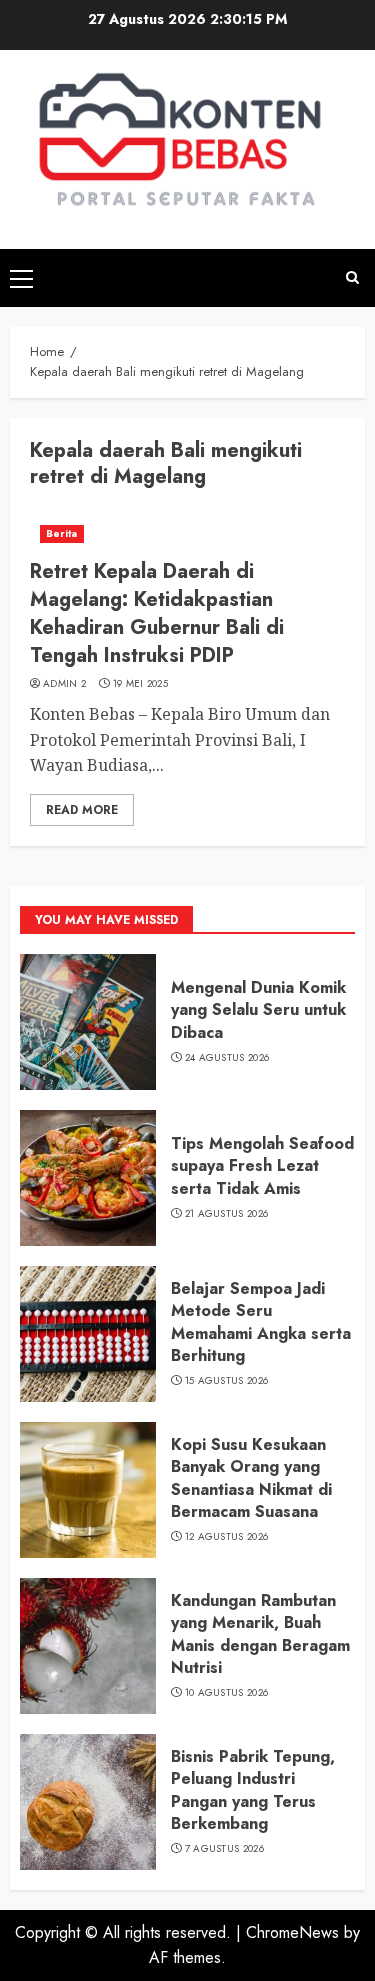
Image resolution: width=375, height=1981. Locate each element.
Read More (82, 810)
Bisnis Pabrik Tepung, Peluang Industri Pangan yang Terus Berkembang (253, 1790)
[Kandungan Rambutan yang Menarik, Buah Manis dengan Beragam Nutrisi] (88, 1646)
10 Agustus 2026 (227, 1693)
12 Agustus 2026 (227, 1537)
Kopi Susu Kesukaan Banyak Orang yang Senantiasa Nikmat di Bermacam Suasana (251, 1478)
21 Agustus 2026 (227, 1214)
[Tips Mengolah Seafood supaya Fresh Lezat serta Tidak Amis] (88, 1178)
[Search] (352, 277)
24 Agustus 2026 (227, 1058)
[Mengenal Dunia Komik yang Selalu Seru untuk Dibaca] (88, 1022)
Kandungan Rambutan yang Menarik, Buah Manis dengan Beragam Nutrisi (260, 1634)
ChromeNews (292, 1932)
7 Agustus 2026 (224, 1849)
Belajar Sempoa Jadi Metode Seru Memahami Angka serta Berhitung (261, 1322)
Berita (62, 533)
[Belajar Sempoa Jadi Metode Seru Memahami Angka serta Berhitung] (88, 1334)
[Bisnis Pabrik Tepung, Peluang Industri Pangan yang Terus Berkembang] (88, 1802)
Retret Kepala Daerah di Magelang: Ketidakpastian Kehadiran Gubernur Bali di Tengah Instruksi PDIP (157, 613)
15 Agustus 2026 (227, 1381)
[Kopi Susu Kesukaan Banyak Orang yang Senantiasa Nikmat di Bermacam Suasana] (88, 1490)
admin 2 (64, 684)
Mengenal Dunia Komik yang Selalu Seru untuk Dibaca (258, 1010)
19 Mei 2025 (140, 684)
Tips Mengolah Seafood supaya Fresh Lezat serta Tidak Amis (262, 1166)
